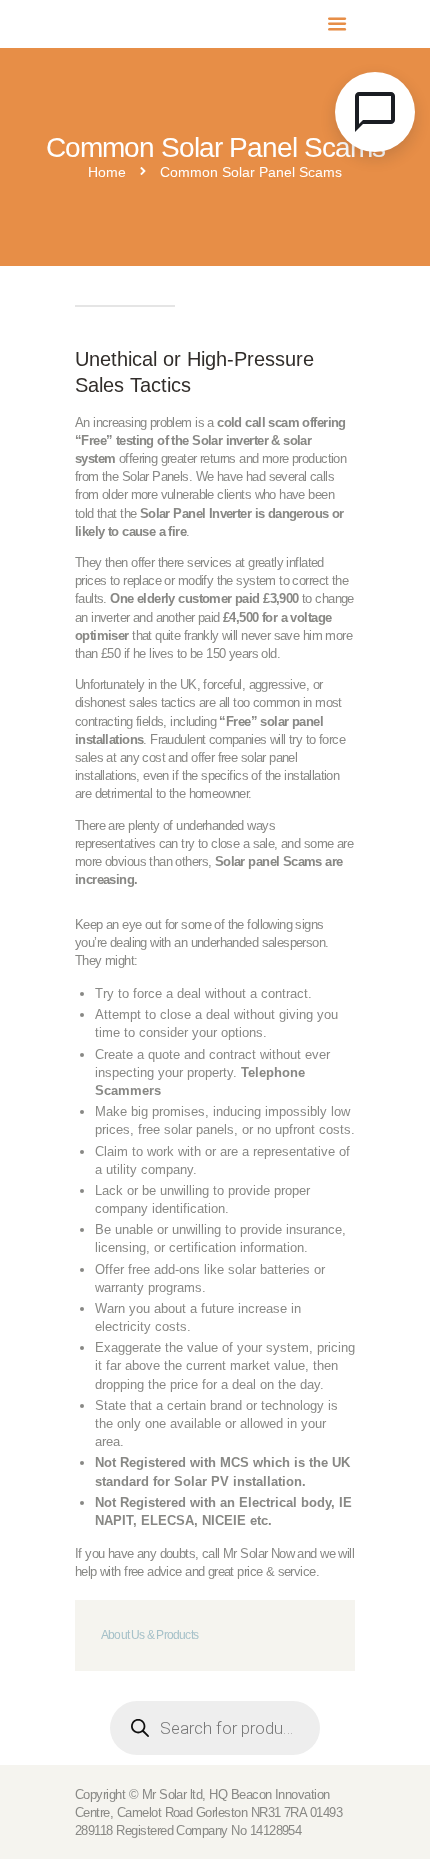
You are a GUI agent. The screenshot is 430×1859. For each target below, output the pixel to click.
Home (107, 173)
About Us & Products (149, 1635)
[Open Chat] (375, 112)
